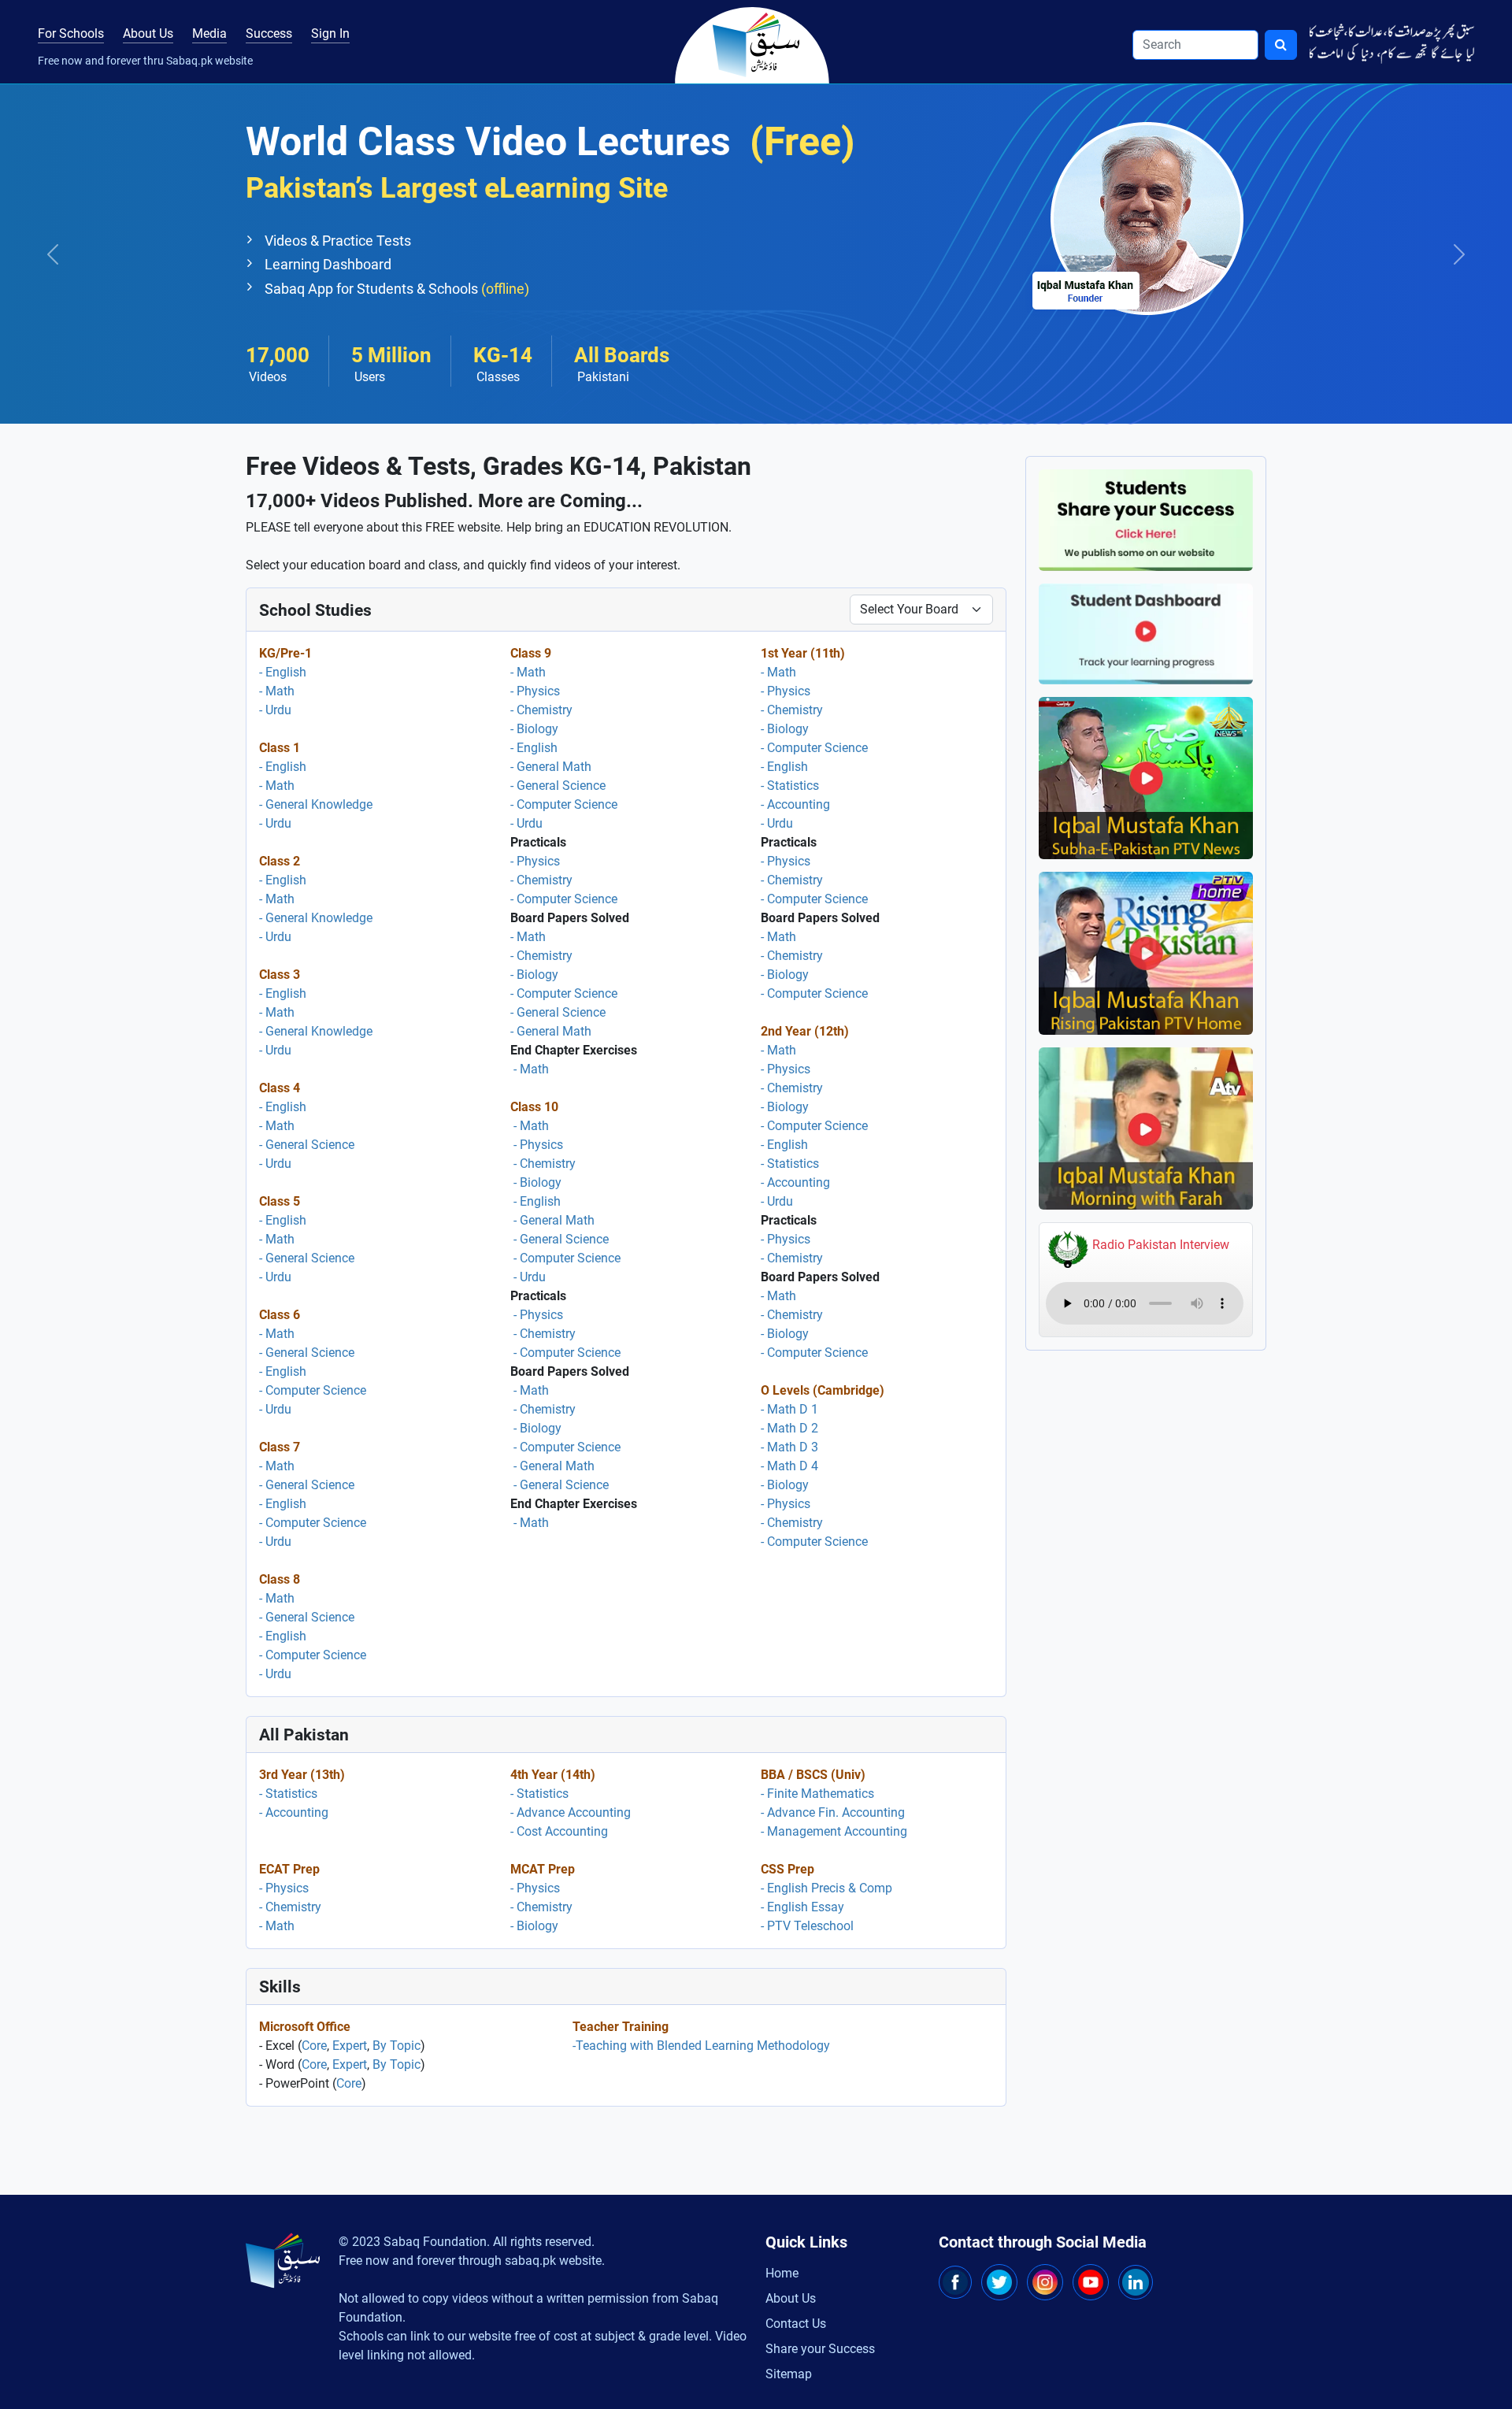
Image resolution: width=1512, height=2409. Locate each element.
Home (782, 2273)
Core (314, 2046)
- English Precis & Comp (826, 1888)
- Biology (534, 729)
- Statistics (790, 786)
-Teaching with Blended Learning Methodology (701, 2046)
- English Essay (802, 1907)
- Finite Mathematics (817, 1794)
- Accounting (795, 804)
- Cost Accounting (559, 1831)
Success (269, 33)
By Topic (397, 2046)
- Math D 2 (789, 1428)
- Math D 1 (789, 1409)
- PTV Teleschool (807, 1926)
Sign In (330, 33)
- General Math (551, 767)
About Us (148, 33)
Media (209, 33)
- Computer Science (313, 1390)
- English (283, 672)
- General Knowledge (316, 804)
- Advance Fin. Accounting (833, 1812)
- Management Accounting (834, 1831)
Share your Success (820, 2349)
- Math (277, 691)
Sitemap (789, 2374)
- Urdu (275, 710)
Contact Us (796, 2324)
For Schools (71, 33)
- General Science (307, 1145)
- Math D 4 (789, 1466)
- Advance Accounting (571, 1812)
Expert (350, 2046)
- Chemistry (541, 710)
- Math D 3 (789, 1447)
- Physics (535, 691)
